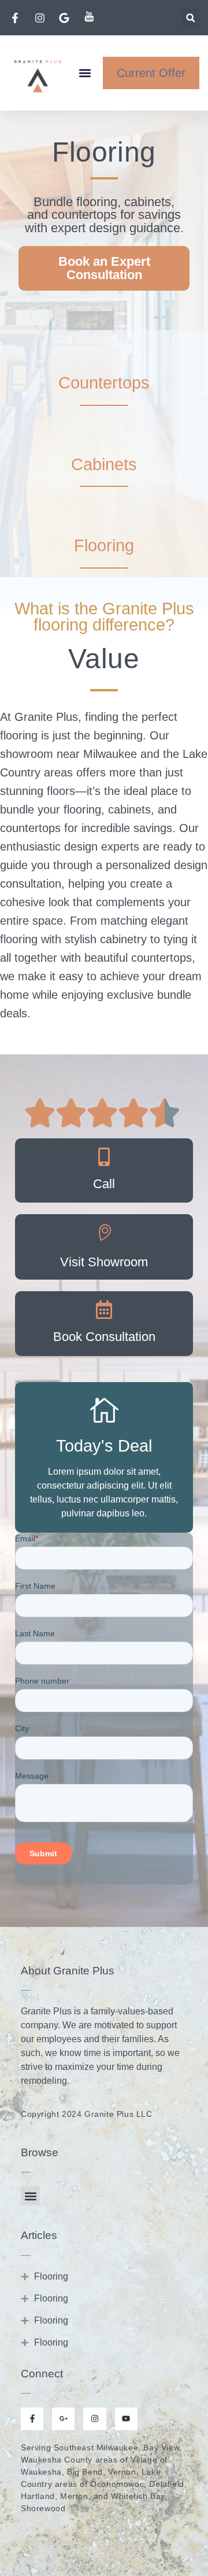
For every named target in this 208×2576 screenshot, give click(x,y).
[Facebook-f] (32, 2419)
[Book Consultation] (104, 1310)
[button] (190, 18)
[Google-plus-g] (63, 2419)
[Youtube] (126, 2419)
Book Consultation (104, 1337)
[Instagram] (94, 2419)
